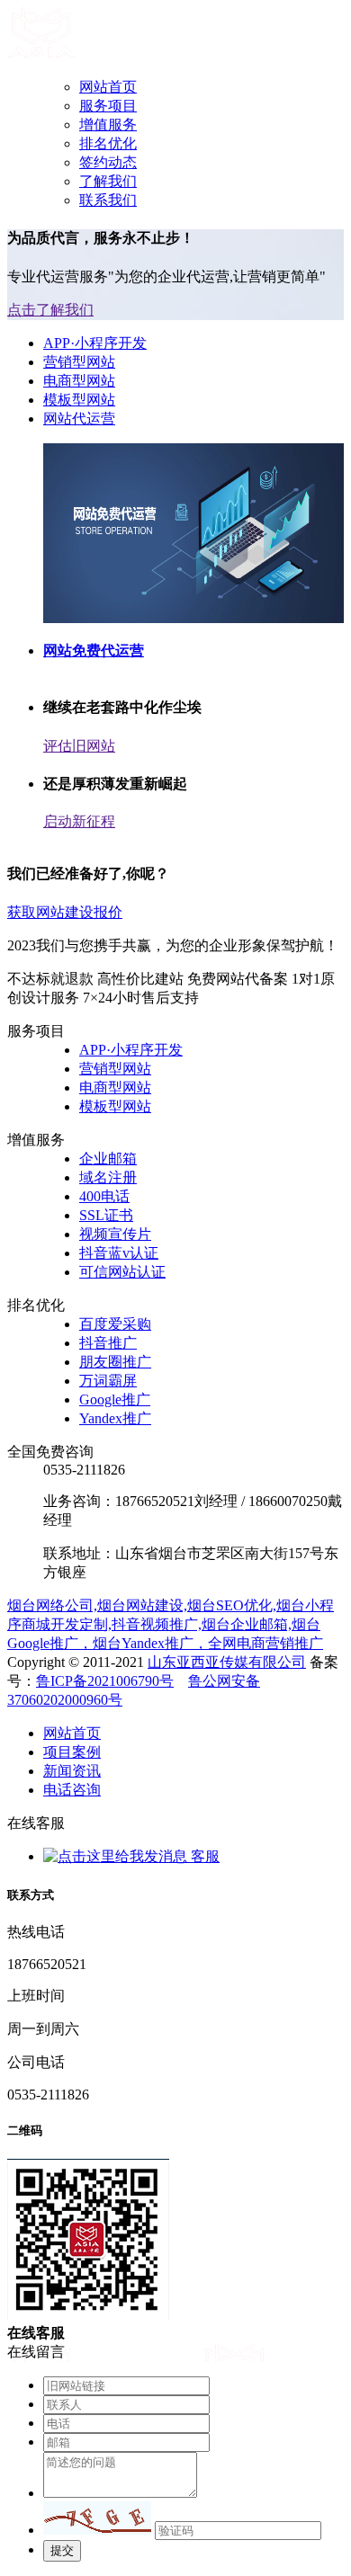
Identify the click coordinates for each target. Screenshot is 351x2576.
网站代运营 (79, 419)
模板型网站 (79, 400)
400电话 (104, 1196)
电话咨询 (72, 1790)
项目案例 (72, 1752)
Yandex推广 (115, 1418)
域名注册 (108, 1177)
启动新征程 (79, 821)
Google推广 (115, 1399)
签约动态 (108, 162)
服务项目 (108, 106)
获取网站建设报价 (65, 912)
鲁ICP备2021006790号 (105, 1681)
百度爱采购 (115, 1324)
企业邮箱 (108, 1159)
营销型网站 (79, 362)
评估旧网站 (79, 746)
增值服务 (108, 125)
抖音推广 (108, 1343)
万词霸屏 (108, 1381)
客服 (203, 1856)
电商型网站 (79, 381)
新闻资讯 (72, 1771)
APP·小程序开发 (95, 343)
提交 (62, 2550)
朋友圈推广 (115, 1362)
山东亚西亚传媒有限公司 (227, 1662)
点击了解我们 (50, 310)
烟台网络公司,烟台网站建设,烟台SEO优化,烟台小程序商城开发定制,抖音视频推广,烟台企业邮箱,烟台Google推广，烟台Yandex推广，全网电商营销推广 (171, 1624)
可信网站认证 (122, 1272)
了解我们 (108, 181)
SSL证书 (106, 1215)
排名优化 (108, 143)
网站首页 (108, 87)
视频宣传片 (115, 1234)
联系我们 (108, 200)
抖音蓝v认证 (119, 1253)
